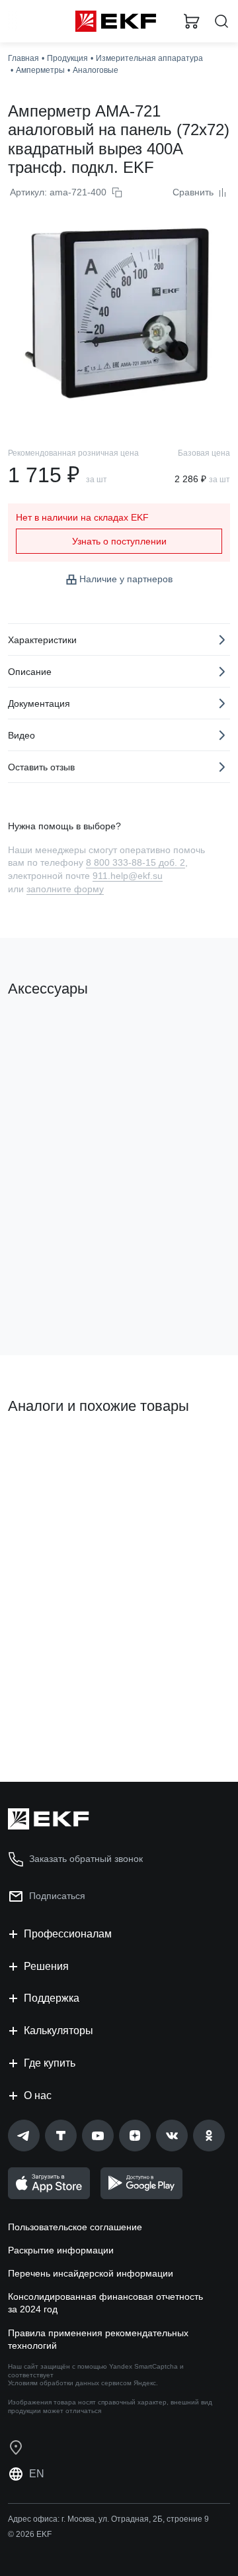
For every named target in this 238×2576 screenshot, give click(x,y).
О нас (38, 2095)
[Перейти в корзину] (192, 21)
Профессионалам (68, 1934)
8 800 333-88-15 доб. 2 (136, 862)
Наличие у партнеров (126, 579)
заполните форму (65, 889)
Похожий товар (47, 1451)
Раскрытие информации (61, 2250)
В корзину (59, 1718)
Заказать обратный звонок (86, 1859)
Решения (46, 1966)
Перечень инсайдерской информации (91, 2273)
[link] (24, 2136)
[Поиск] (221, 22)
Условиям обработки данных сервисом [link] (70, 2383)
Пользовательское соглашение (75, 2227)
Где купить (50, 2063)
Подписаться (60, 1292)
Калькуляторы (59, 2031)
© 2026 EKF (30, 2534)
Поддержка (52, 1998)
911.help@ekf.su (128, 876)
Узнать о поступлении (119, 541)
